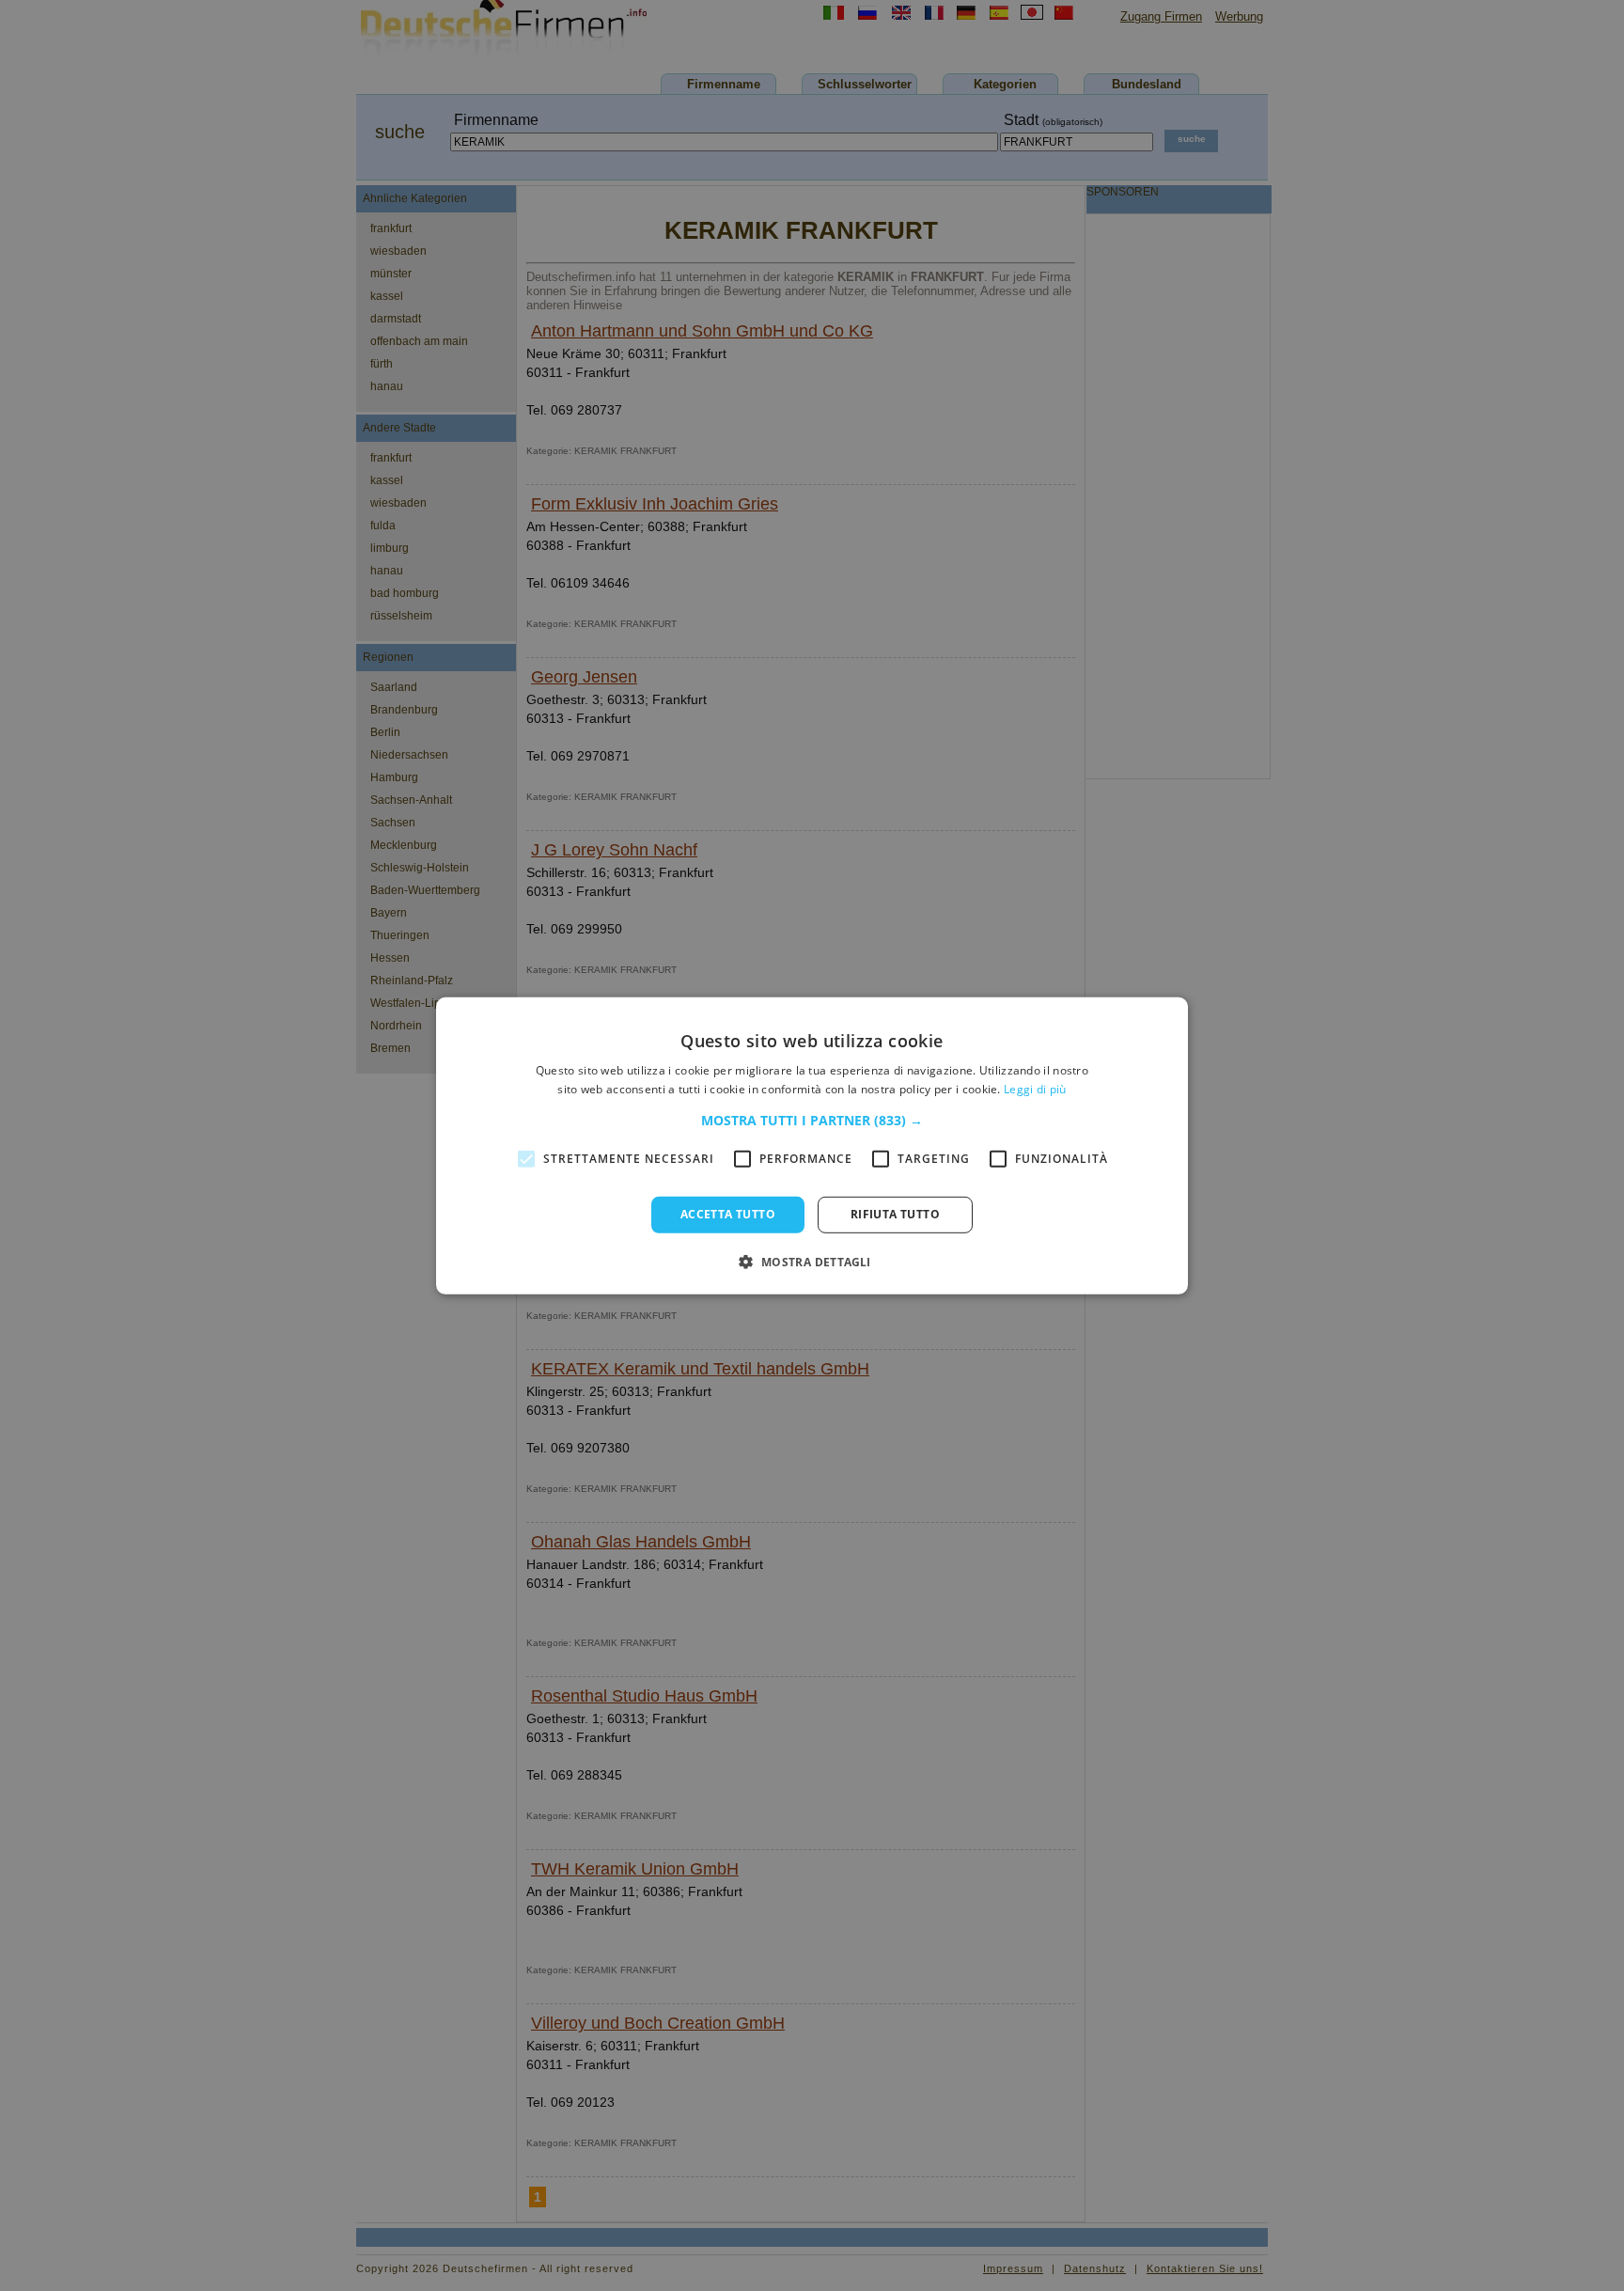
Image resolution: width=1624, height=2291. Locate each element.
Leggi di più (1035, 1089)
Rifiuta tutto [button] (895, 1214)
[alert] (812, 1145)
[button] (812, 1121)
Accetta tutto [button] (728, 1214)
